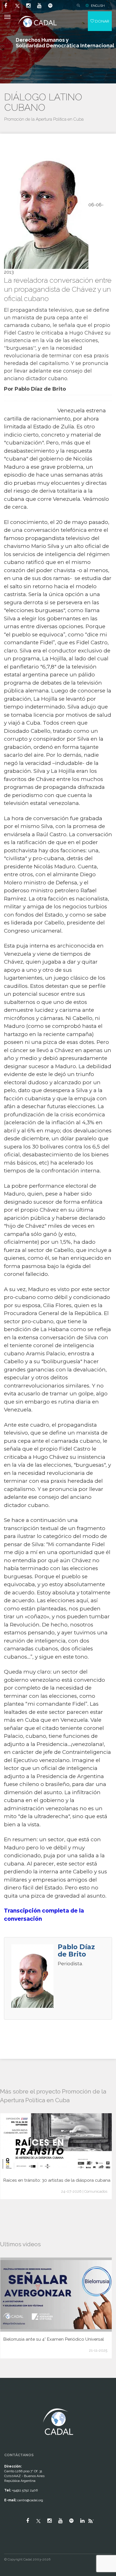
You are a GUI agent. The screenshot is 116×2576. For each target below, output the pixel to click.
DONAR (102, 21)
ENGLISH (98, 6)
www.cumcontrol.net (11, 2403)
